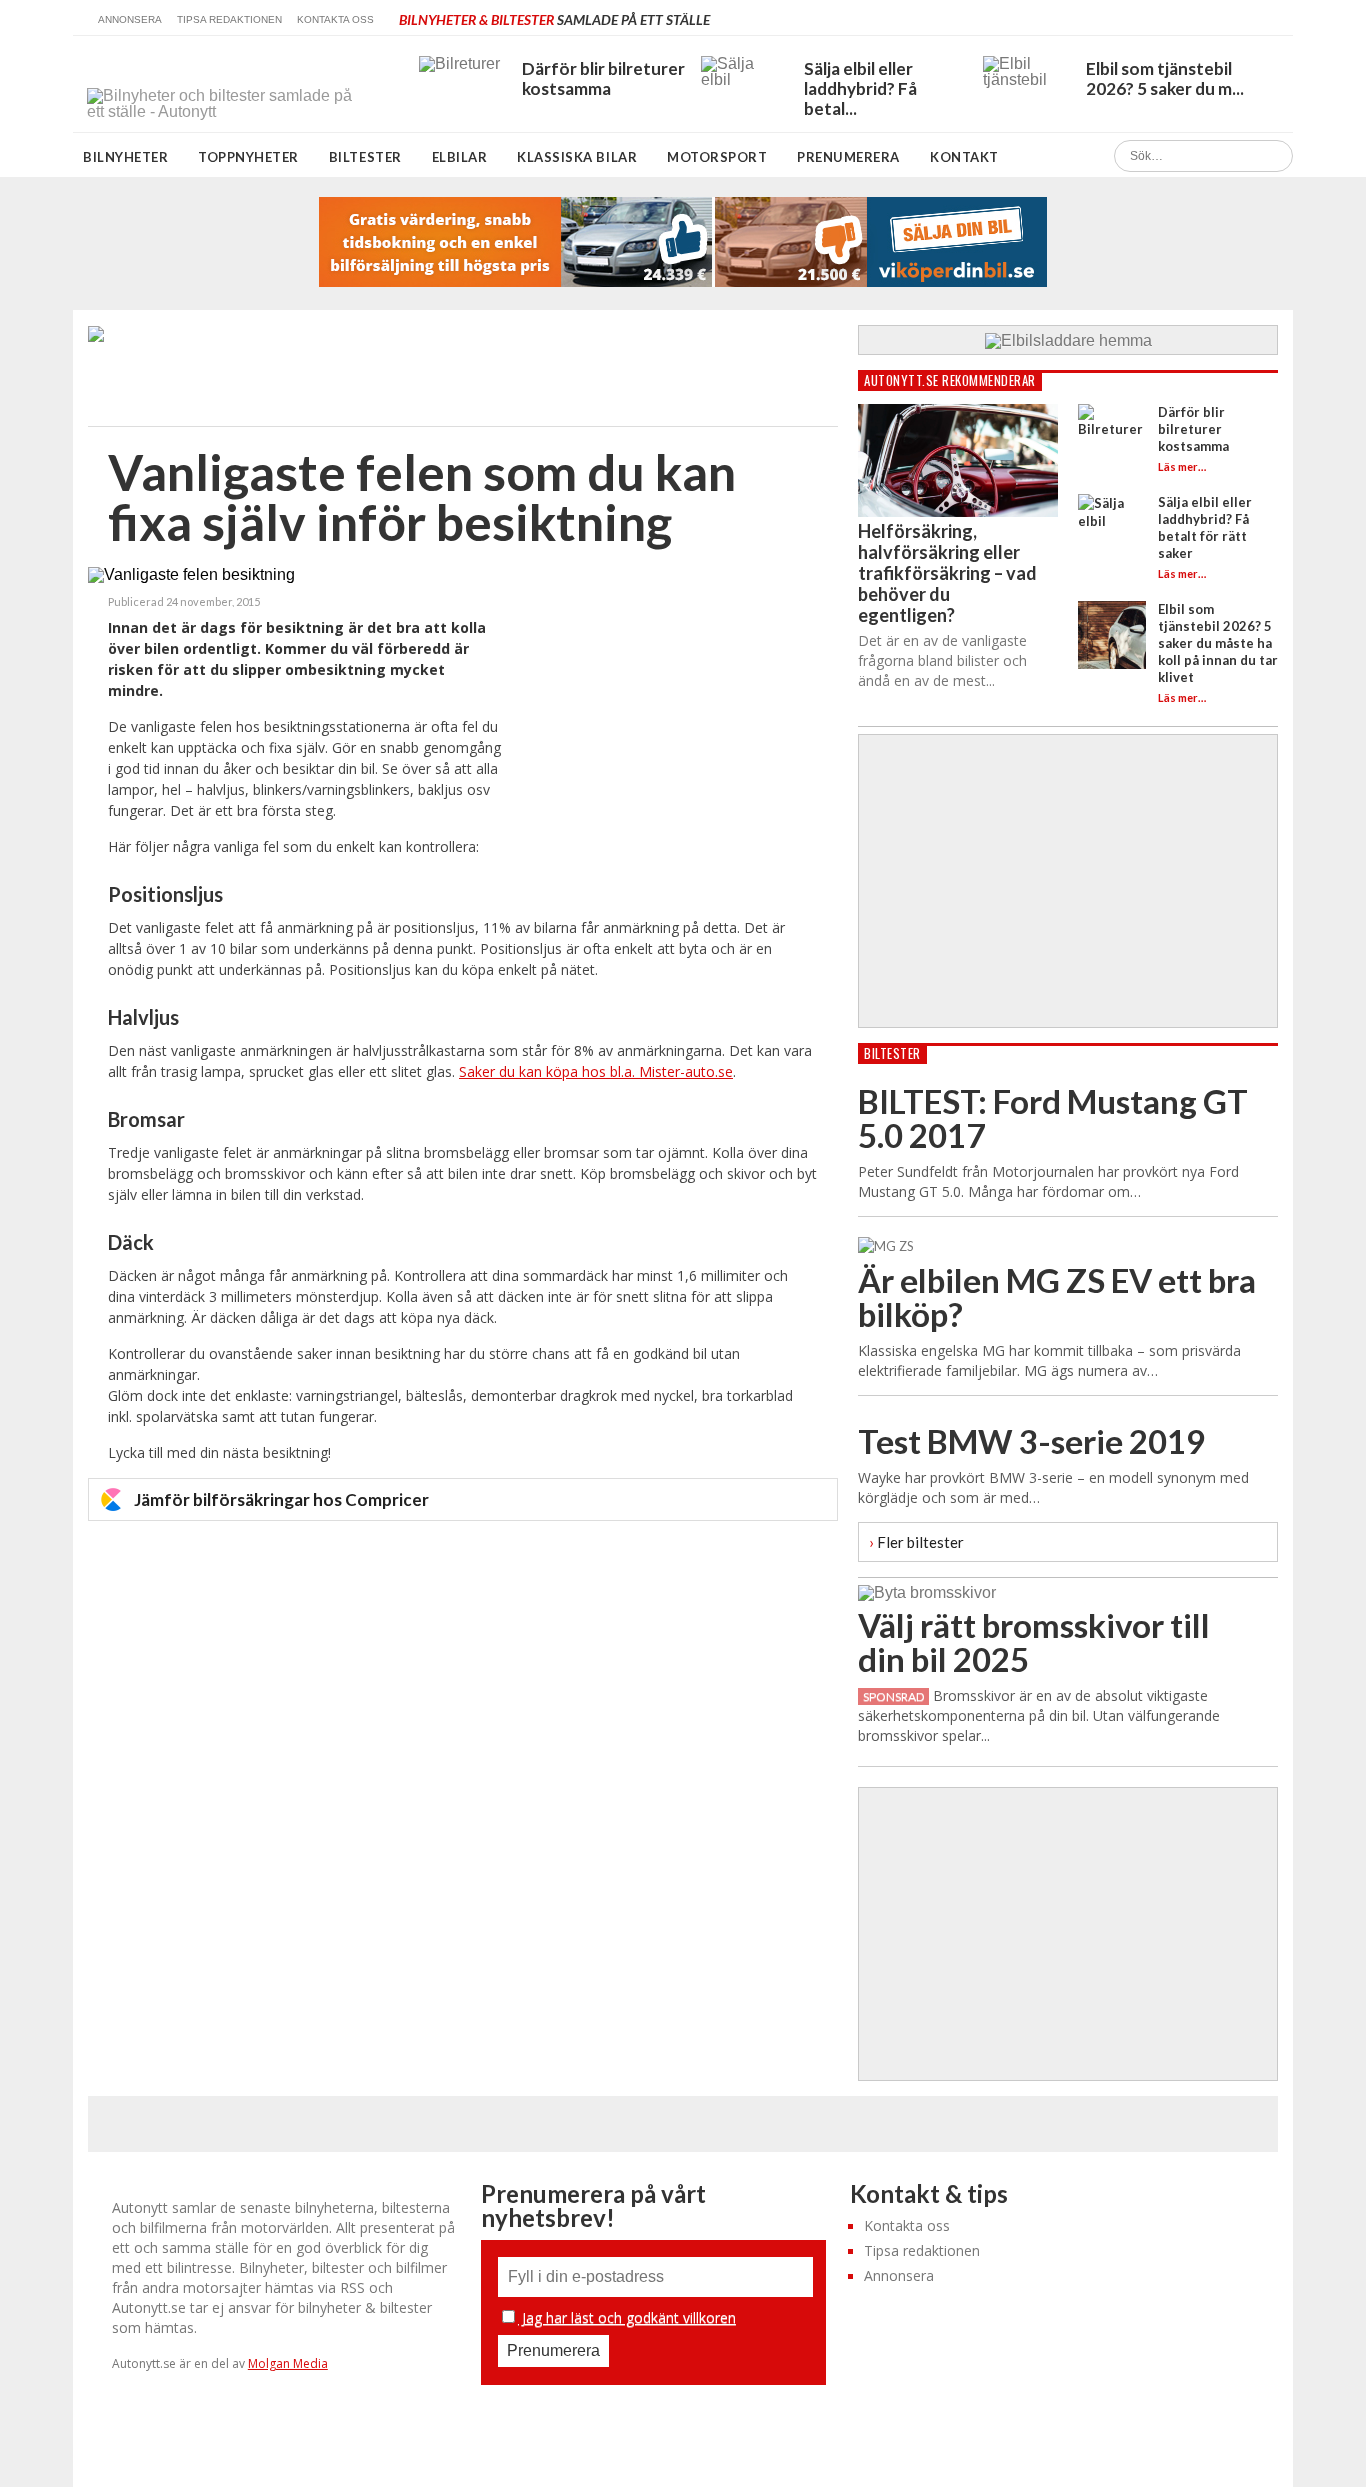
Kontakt (964, 157)
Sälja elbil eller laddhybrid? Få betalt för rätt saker (1205, 527)
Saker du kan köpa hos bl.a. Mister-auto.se (596, 1071)
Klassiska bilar (577, 157)
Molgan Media (288, 2363)
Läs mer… (1182, 466)
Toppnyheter (248, 157)
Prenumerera (848, 157)
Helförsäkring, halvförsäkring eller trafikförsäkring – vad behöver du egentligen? (947, 573)
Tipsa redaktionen (229, 19)
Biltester (365, 157)
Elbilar (460, 157)
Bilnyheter (125, 157)
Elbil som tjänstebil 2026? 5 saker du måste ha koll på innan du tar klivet (1218, 643)
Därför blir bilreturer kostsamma (1193, 429)
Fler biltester (916, 1541)
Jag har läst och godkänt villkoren (627, 2317)
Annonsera (130, 19)
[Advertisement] (668, 732)
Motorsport (717, 157)
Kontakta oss (335, 19)
